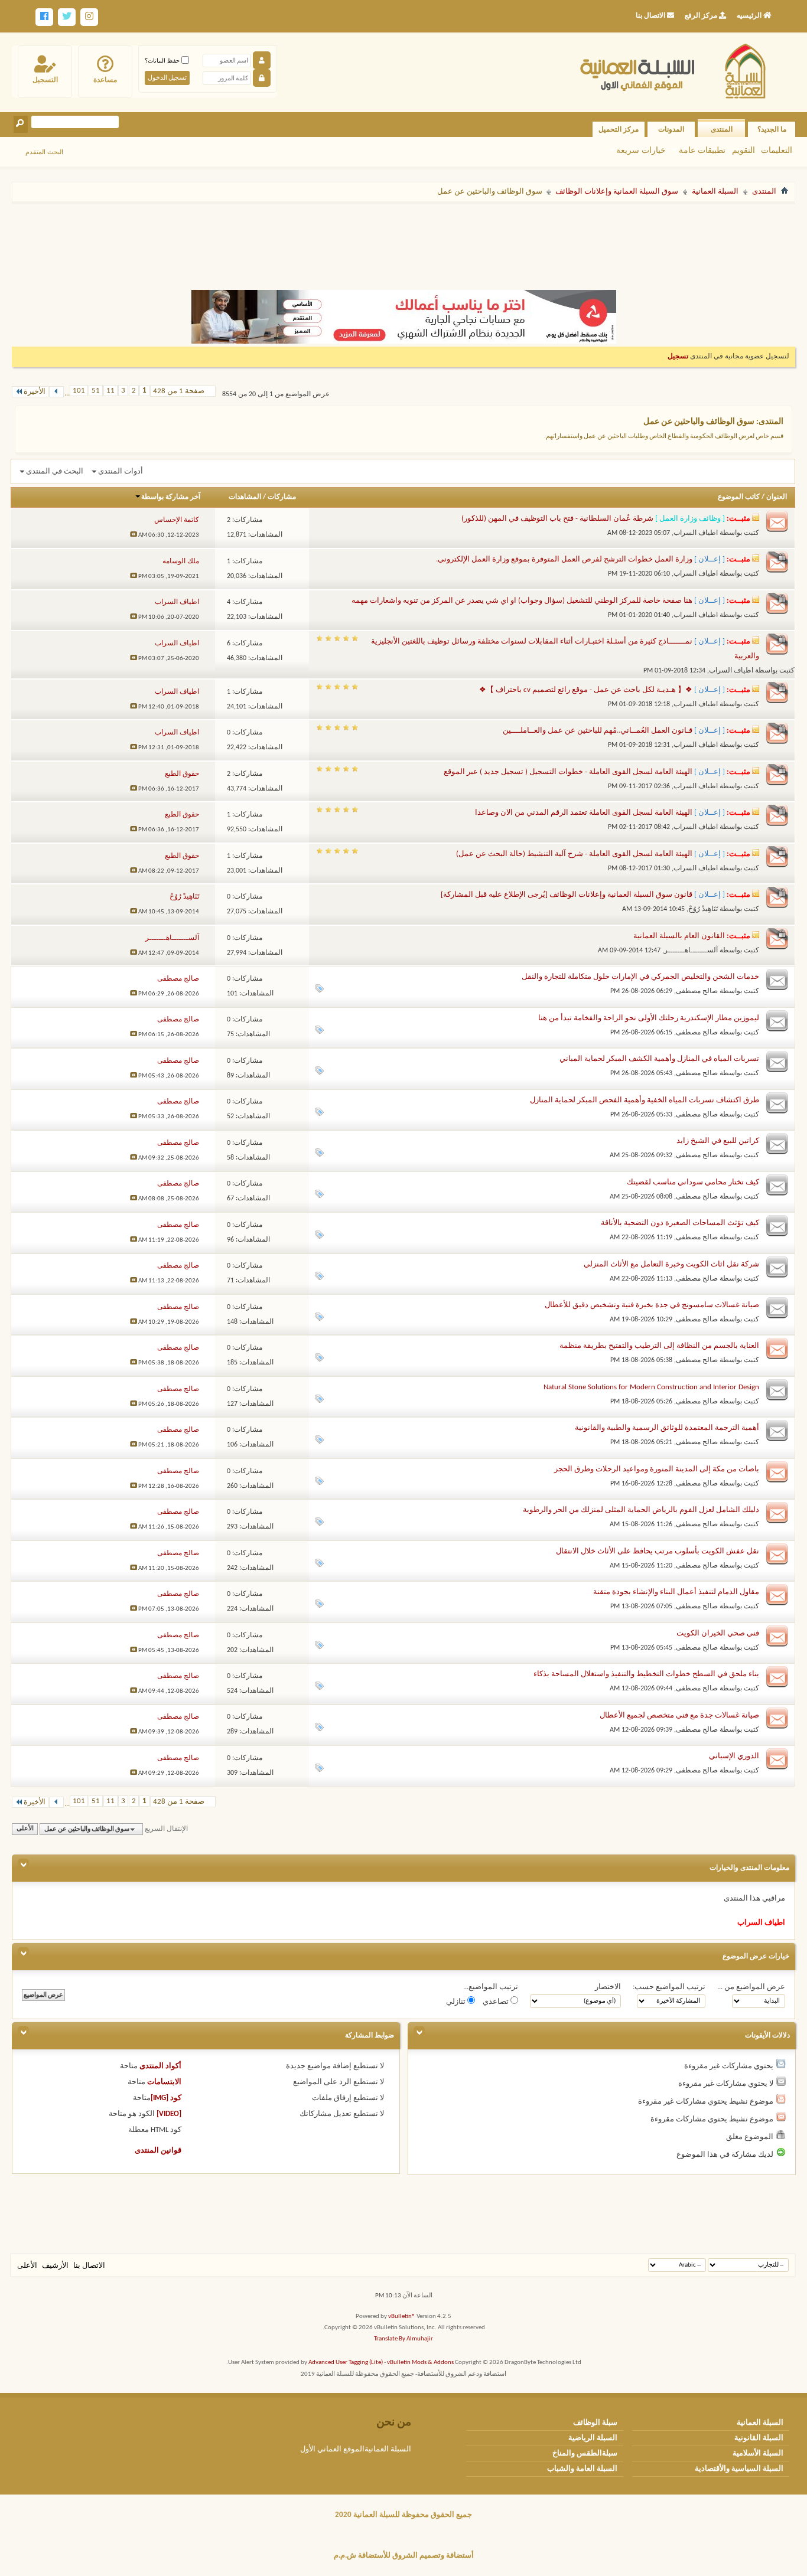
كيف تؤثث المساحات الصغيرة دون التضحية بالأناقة (680, 1223)
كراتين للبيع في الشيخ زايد (718, 1141)
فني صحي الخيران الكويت (718, 1633)
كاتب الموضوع (739, 497)
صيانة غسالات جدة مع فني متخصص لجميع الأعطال (679, 1715)
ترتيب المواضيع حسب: (669, 1987)
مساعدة (105, 80)
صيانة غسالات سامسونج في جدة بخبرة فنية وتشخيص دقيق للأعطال (652, 1305)
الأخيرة (35, 392)
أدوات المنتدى (121, 471)
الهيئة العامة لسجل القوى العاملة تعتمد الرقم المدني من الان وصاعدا (584, 813)
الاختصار (608, 1987)
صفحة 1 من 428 (179, 391)
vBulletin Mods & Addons (420, 2363)
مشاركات (282, 497)
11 (110, 391)
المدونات (671, 129)
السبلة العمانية (715, 192)
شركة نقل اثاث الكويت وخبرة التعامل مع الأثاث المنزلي (671, 1264)
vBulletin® (402, 2317)
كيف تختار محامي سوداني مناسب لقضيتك (693, 1182)
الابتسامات (164, 2082)
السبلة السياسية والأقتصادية (739, 2469)
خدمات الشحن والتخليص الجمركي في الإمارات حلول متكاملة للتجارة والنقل (640, 977)
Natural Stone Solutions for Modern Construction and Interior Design (651, 1387)
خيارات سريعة (641, 150)
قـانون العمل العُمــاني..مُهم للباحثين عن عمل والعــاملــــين (598, 731)
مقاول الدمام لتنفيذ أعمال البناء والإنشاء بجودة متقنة (676, 1592)
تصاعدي (497, 2002)
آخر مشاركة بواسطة (171, 497)
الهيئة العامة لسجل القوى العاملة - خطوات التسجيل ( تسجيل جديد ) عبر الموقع (568, 772)
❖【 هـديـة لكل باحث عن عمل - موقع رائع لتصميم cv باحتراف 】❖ (586, 690)
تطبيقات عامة (702, 150)
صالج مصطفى (697, 991)
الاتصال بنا (89, 2266)
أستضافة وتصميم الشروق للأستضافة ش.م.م (404, 2556)
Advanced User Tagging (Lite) (346, 2363)
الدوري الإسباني (734, 1756)
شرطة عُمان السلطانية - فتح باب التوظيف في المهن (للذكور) (557, 519)
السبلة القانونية (759, 2438)
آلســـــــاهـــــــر (691, 951)
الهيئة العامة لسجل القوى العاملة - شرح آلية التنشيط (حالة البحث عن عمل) (574, 854)
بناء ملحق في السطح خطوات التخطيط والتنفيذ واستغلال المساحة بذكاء (646, 1674)
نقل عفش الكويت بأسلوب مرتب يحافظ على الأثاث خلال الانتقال (658, 1551)
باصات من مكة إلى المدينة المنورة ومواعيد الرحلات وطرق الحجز (657, 1469)
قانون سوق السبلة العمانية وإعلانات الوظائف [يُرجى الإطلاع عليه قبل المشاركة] (567, 895)
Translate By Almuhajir (403, 2339)
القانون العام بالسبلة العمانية (679, 936)
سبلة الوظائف (595, 2423)
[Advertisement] (403, 241)
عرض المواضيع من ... (751, 1987)
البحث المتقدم (44, 152)
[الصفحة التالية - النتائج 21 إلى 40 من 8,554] (56, 392)
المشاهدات (245, 497)
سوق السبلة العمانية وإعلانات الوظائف (617, 192)
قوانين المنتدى (158, 2151)
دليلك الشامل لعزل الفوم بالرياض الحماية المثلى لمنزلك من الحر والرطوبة (641, 1510)
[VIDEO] (169, 2114)
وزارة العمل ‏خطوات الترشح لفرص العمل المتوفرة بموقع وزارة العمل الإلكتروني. (564, 559)
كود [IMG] (166, 2098)
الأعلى (25, 1829)
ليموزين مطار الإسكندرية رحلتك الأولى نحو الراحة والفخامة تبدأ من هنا (649, 1018)
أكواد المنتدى (160, 2066)
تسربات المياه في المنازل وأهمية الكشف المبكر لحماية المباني (659, 1059)
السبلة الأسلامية (758, 2453)
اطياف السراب (696, 533)
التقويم (743, 150)
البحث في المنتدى (55, 471)
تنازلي (457, 2002)
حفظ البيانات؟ (163, 61)
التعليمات (777, 150)
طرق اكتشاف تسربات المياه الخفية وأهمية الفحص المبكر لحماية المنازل (645, 1100)
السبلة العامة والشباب (582, 2469)
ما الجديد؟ (772, 129)
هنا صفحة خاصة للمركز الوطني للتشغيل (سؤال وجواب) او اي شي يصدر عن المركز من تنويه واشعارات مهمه (522, 601)
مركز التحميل (619, 129)
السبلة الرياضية (593, 2438)
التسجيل (45, 80)
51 (96, 391)
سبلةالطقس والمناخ (585, 2453)
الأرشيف (55, 2266)
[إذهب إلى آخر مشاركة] (134, 535)
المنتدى (722, 129)
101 (79, 391)
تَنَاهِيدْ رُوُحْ (703, 909)
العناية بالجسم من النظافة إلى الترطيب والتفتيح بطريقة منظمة (659, 1346)
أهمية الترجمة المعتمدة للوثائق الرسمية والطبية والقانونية (667, 1428)
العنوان (777, 497)
